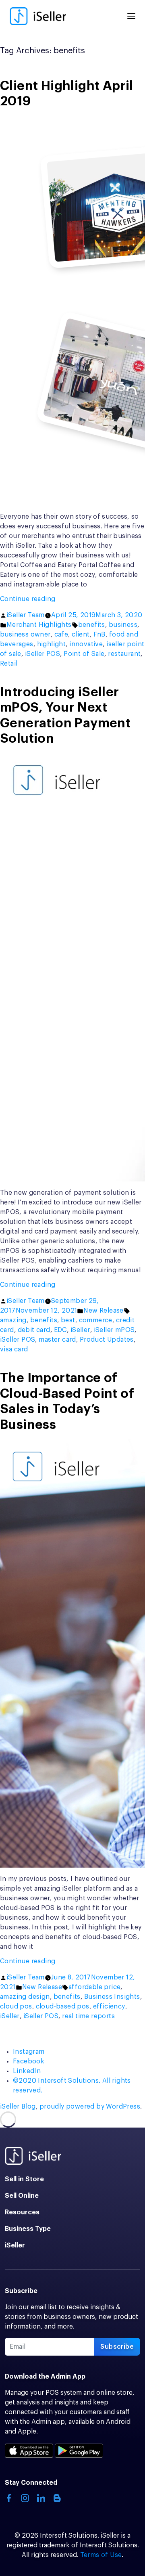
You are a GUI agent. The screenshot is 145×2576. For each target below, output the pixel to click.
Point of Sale (84, 654)
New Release (103, 1311)
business (123, 625)
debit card (34, 1330)
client (81, 635)
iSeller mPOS (114, 1330)
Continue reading (42, 600)
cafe (61, 635)
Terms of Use (101, 2555)
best (68, 1320)
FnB (99, 635)
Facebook (29, 2061)
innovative (86, 644)
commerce (96, 1320)
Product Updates (107, 1340)
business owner (25, 635)
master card (57, 1340)
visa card (14, 1349)
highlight (52, 644)
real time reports (88, 2016)
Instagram (29, 2052)
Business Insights (112, 1997)
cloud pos (16, 2006)
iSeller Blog (18, 2107)
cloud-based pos (63, 2006)
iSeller (80, 1330)
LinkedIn (27, 2071)
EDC (60, 1330)
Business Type (28, 2229)
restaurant (124, 654)
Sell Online (22, 2196)
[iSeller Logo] (38, 16)
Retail (9, 664)
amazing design (25, 1997)
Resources (22, 2212)
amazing (13, 1320)
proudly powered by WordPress (90, 2107)
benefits (92, 625)
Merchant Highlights (39, 625)
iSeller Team (26, 615)
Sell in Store (24, 2179)
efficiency (109, 2006)
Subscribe (117, 2347)
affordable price (94, 1987)
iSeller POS (42, 654)
